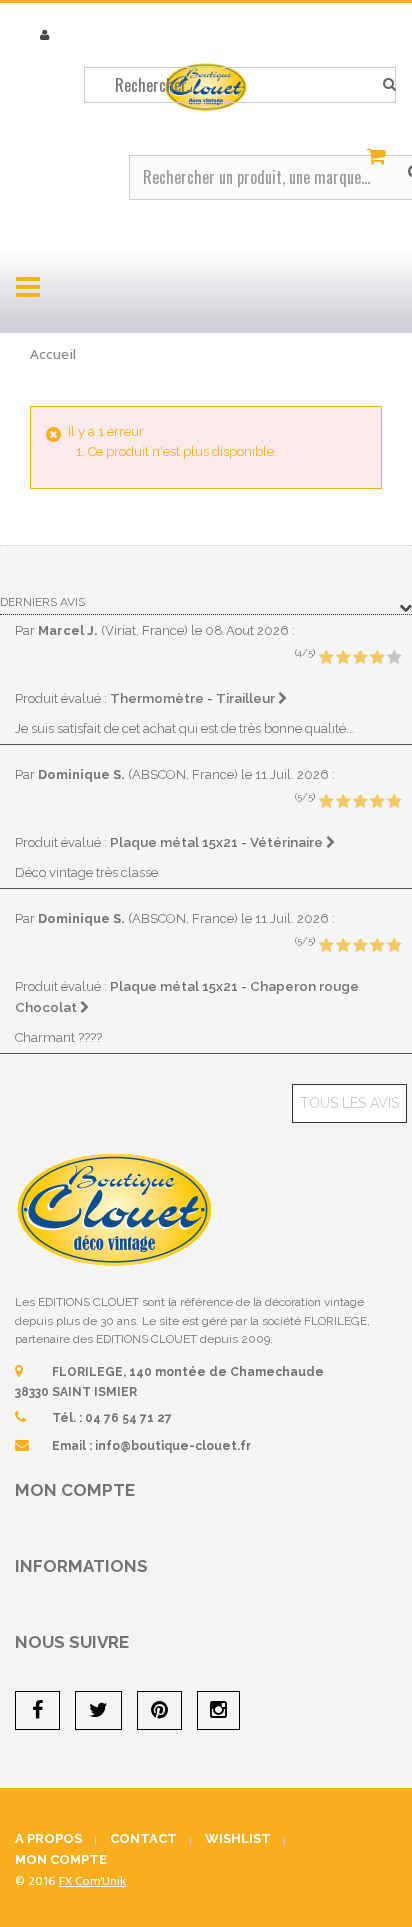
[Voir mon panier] (379, 157)
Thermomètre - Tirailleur (194, 698)
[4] (377, 658)
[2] (343, 658)
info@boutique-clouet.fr (173, 1446)
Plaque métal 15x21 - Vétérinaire (218, 842)
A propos (48, 1838)
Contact (143, 1838)
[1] (326, 658)
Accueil (53, 354)
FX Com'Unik (92, 1881)
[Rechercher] (389, 85)
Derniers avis (42, 602)
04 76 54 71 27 (128, 1418)
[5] (394, 658)
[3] (360, 658)
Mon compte (75, 1490)
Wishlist (238, 1838)
